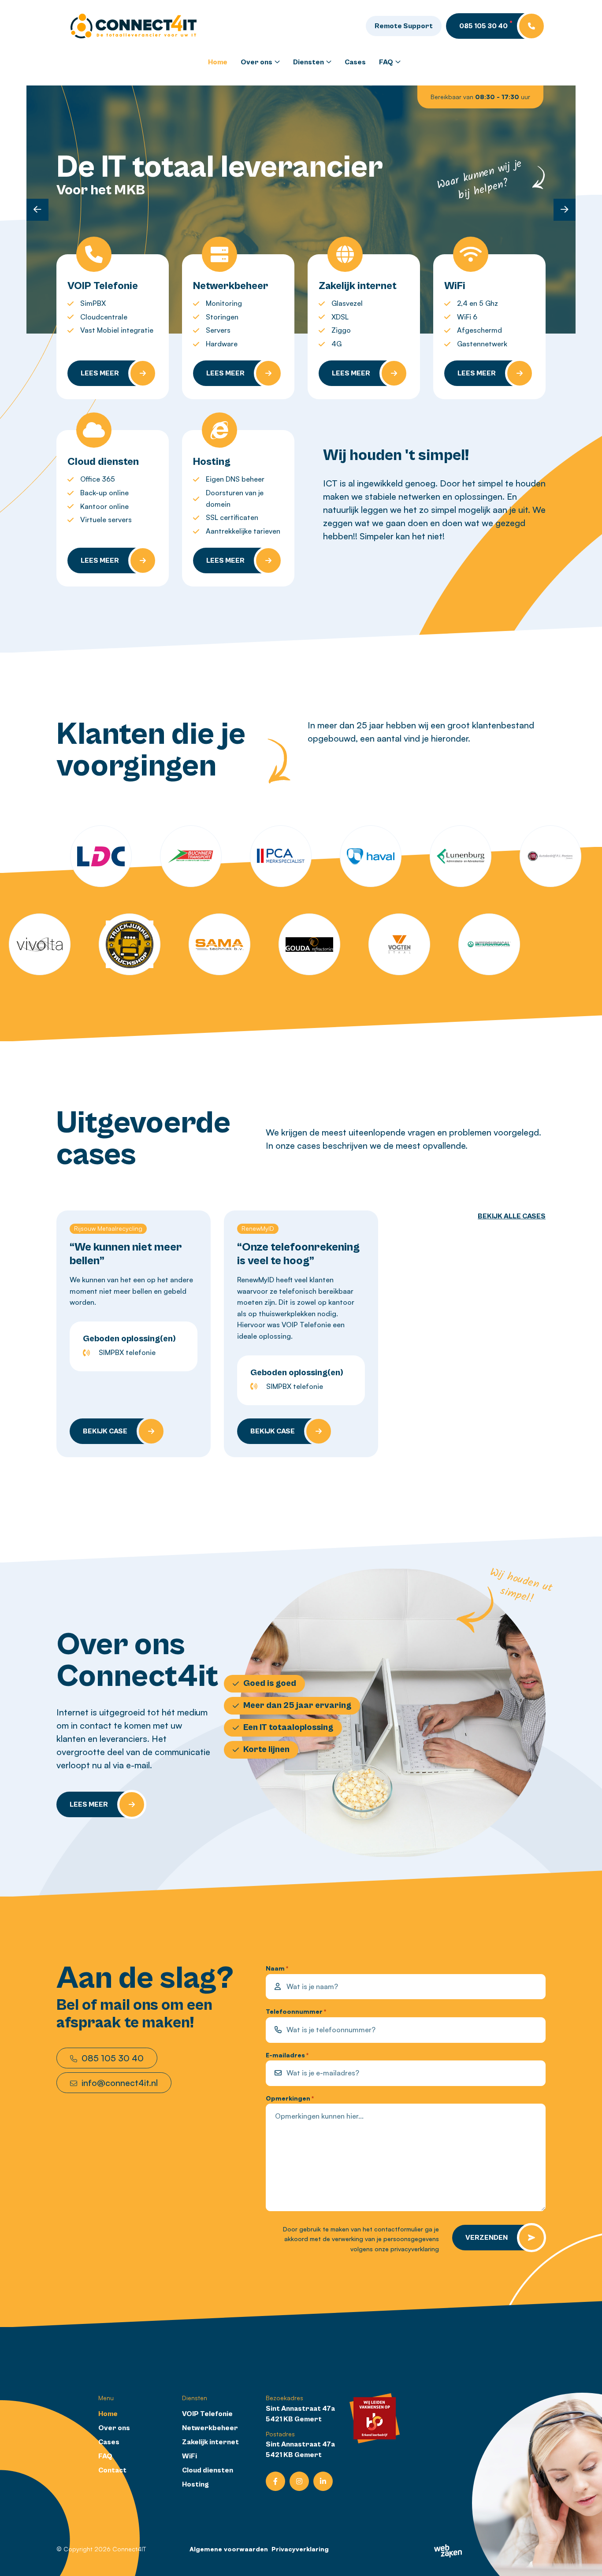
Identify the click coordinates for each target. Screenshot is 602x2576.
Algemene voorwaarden (229, 2549)
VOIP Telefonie (207, 2414)
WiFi (190, 2456)
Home (218, 62)
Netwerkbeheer (210, 2428)
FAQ (386, 62)
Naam (277, 1968)
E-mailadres (287, 2055)
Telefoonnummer (296, 2011)
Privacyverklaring (300, 2549)
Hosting (195, 2484)
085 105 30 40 (111, 2058)
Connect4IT (129, 2549)
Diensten (308, 62)
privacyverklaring (415, 2249)
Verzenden (487, 2238)
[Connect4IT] (134, 25)
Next (565, 210)
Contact (112, 2470)
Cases (355, 62)
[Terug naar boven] (584, 2558)
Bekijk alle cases (512, 1216)
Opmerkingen (290, 2098)
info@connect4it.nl (119, 2083)
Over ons (256, 62)
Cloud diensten (208, 2470)
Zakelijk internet (210, 2442)
